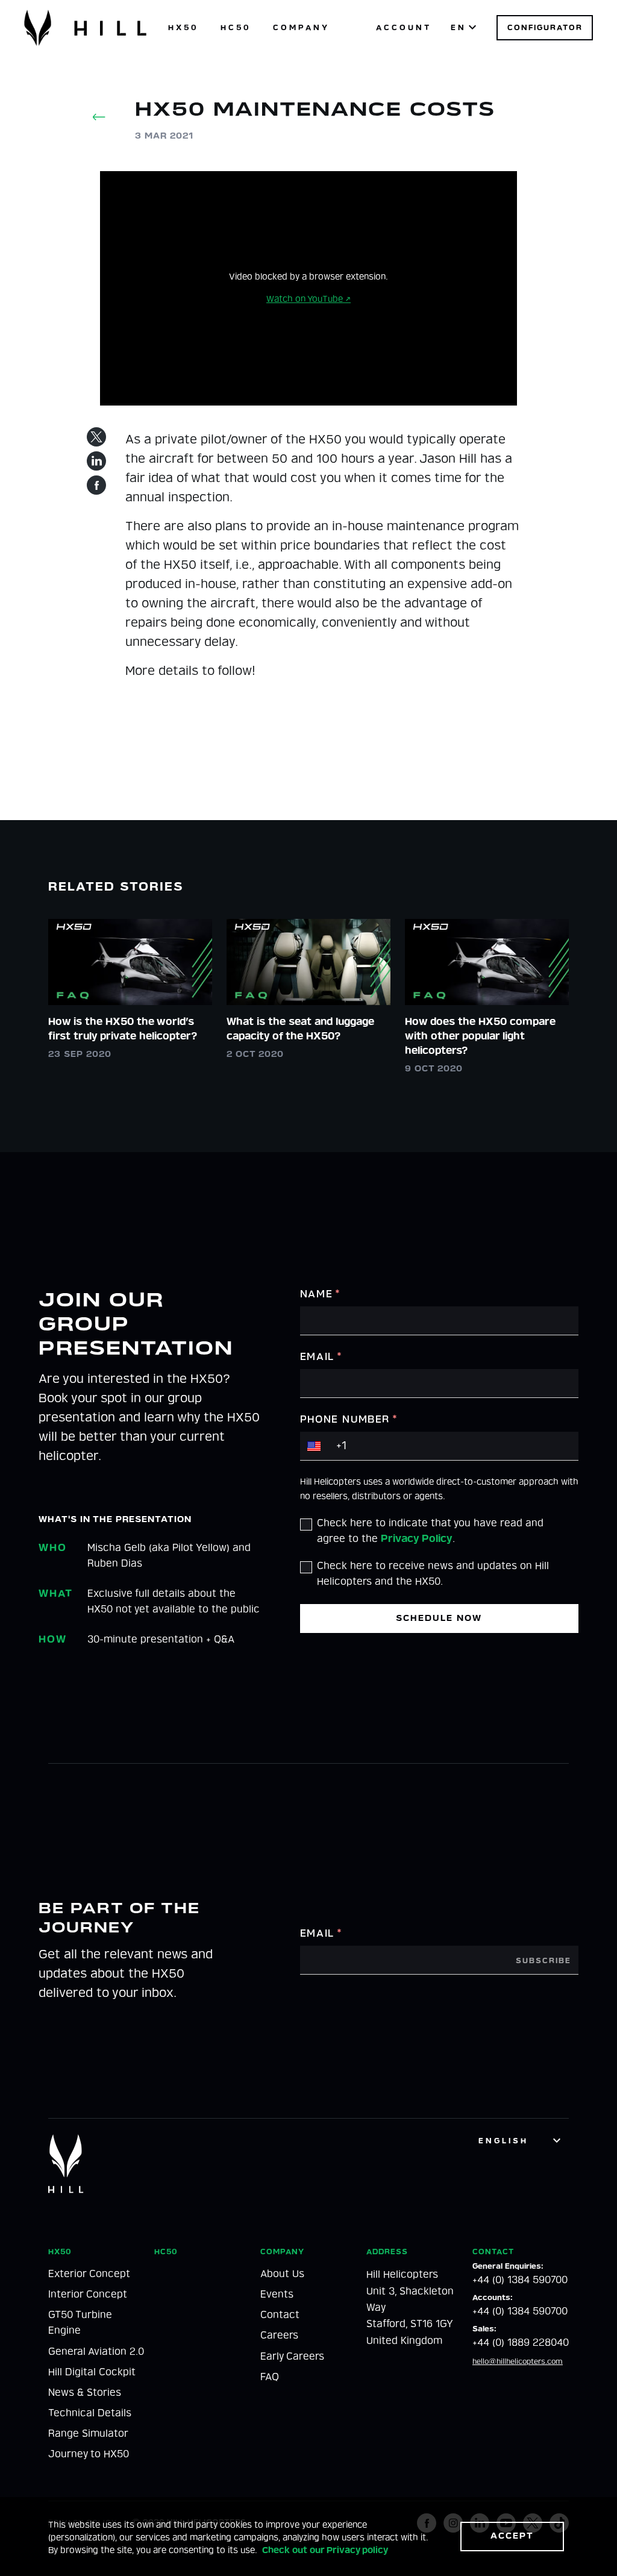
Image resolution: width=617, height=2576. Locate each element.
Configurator (545, 27)
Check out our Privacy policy (325, 2550)
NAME (321, 1294)
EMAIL (321, 1357)
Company (301, 27)
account (404, 27)
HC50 (236, 27)
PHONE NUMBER (349, 1419)
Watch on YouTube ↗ (308, 299)
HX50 (183, 27)
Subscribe (543, 1961)
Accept (512, 2536)
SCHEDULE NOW (439, 1618)
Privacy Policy (417, 1539)
